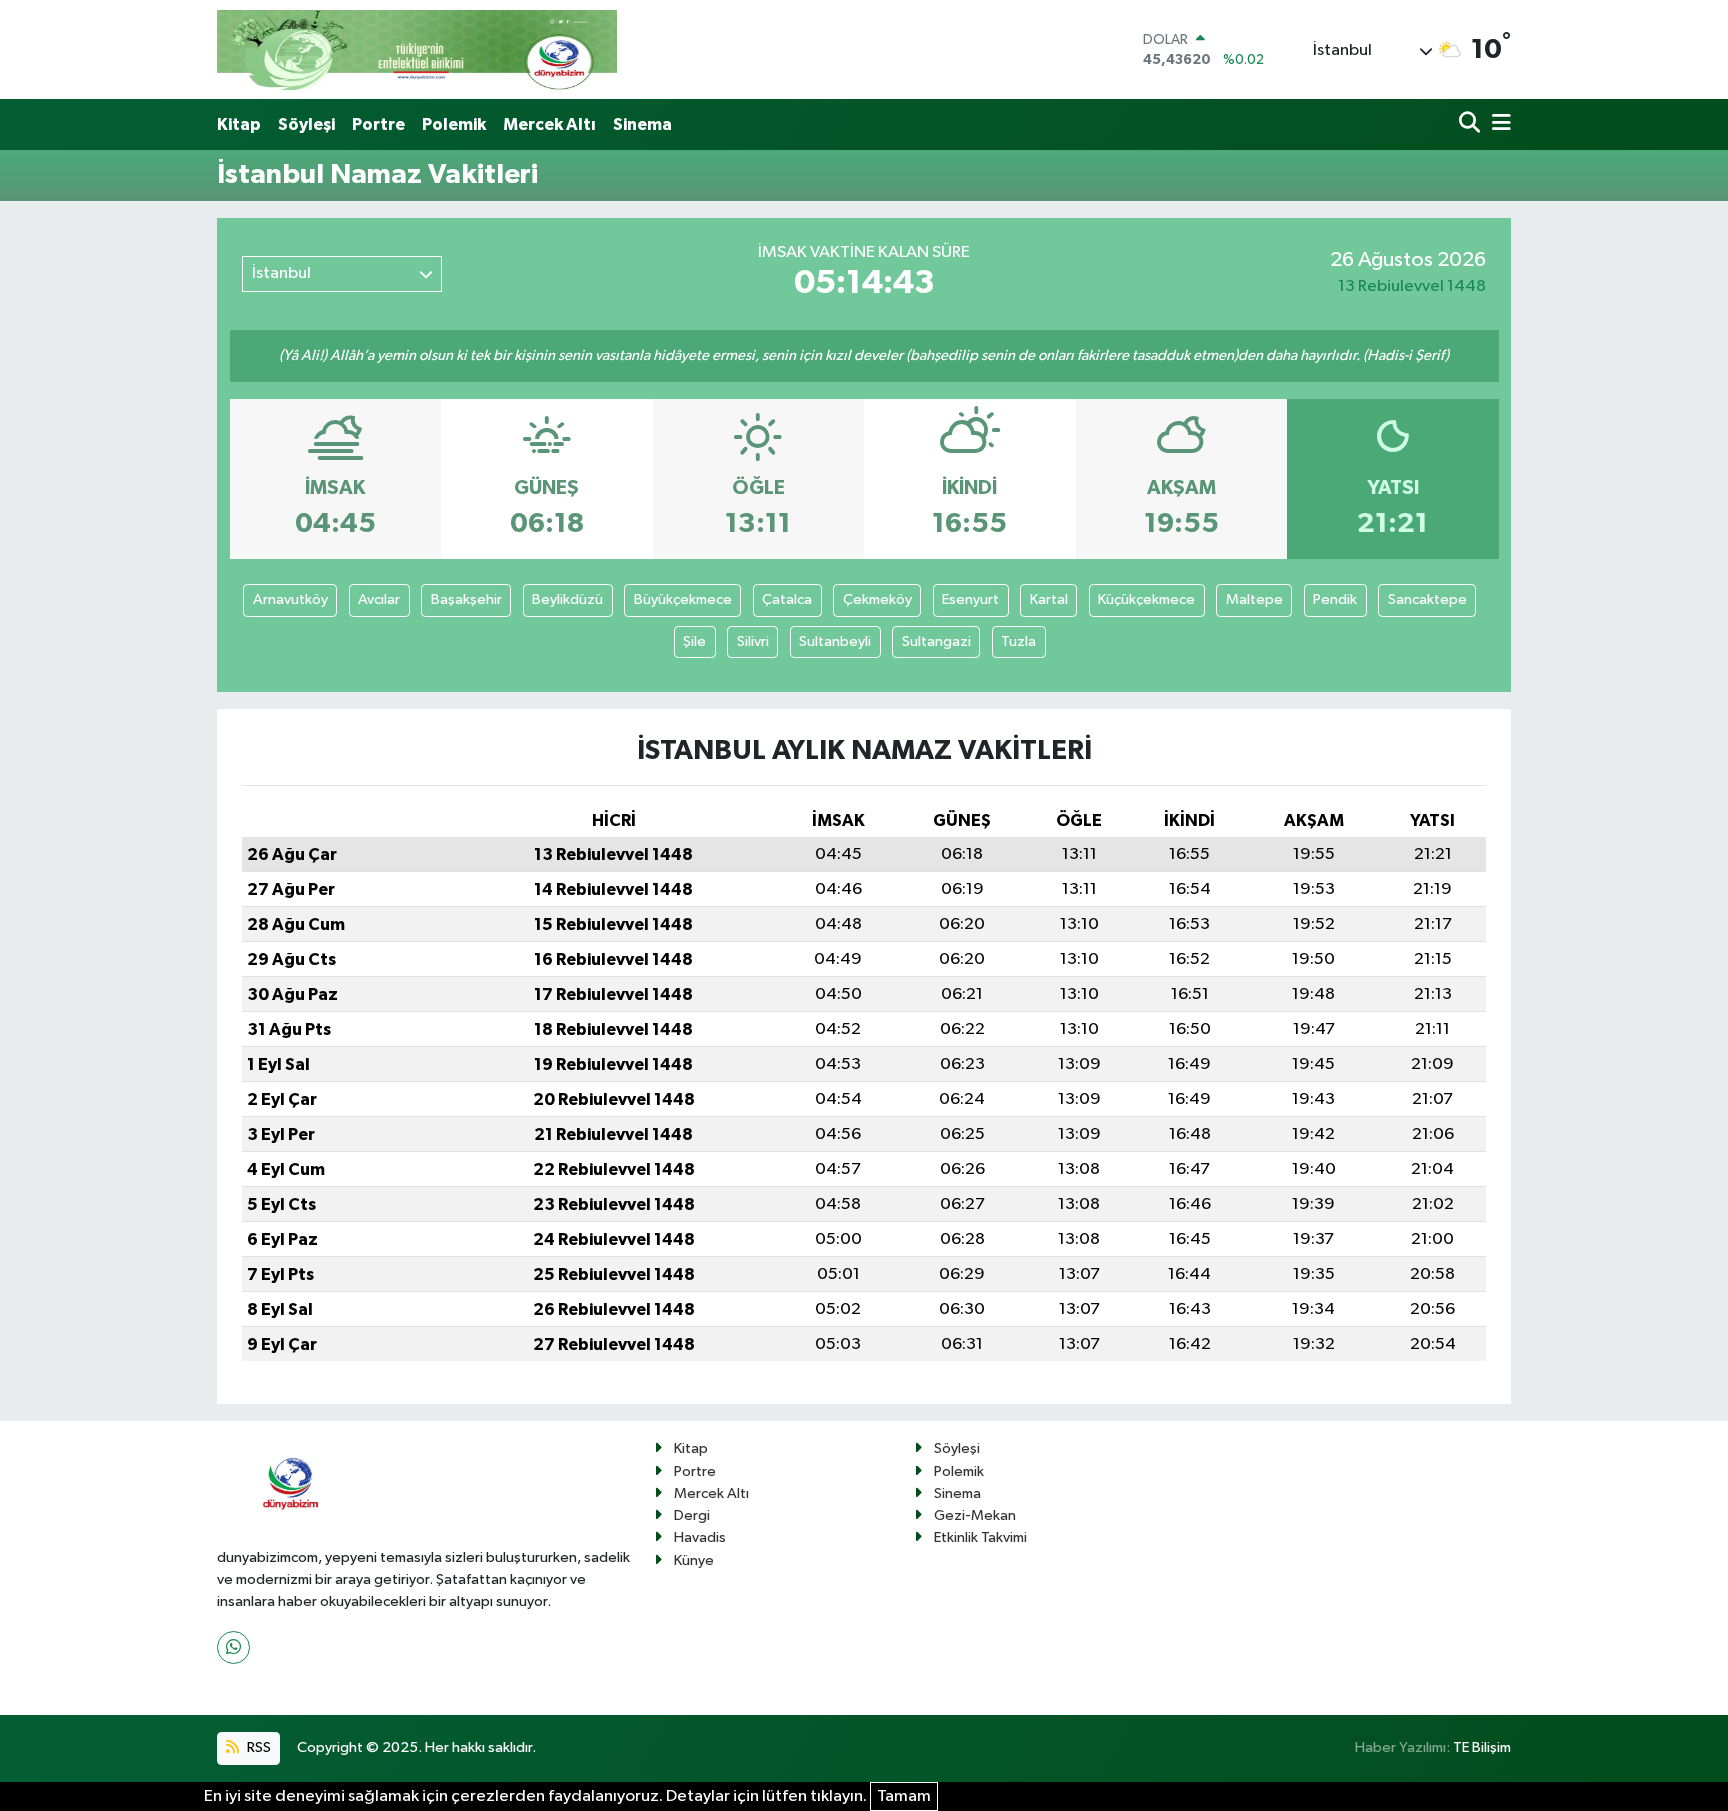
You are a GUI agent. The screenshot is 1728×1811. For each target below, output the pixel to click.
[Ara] (1471, 124)
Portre (378, 124)
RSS (257, 1747)
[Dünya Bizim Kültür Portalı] (417, 49)
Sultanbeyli (835, 641)
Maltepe (1254, 599)
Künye (694, 1560)
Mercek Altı (549, 124)
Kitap (239, 124)
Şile (694, 641)
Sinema (642, 124)
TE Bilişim (1482, 1747)
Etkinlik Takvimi (980, 1537)
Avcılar (379, 599)
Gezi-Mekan (975, 1515)
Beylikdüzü (567, 599)
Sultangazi (936, 641)
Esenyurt (970, 599)
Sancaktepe (1427, 599)
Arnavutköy (290, 599)
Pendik (1335, 599)
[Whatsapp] (233, 1647)
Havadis (700, 1537)
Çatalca (787, 599)
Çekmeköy (877, 599)
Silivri (753, 641)
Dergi (692, 1515)
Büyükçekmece (683, 599)
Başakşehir (466, 599)
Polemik (454, 124)
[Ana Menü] (1498, 124)
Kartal (1049, 599)
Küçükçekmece (1146, 599)
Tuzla (1018, 641)
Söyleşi (306, 124)
